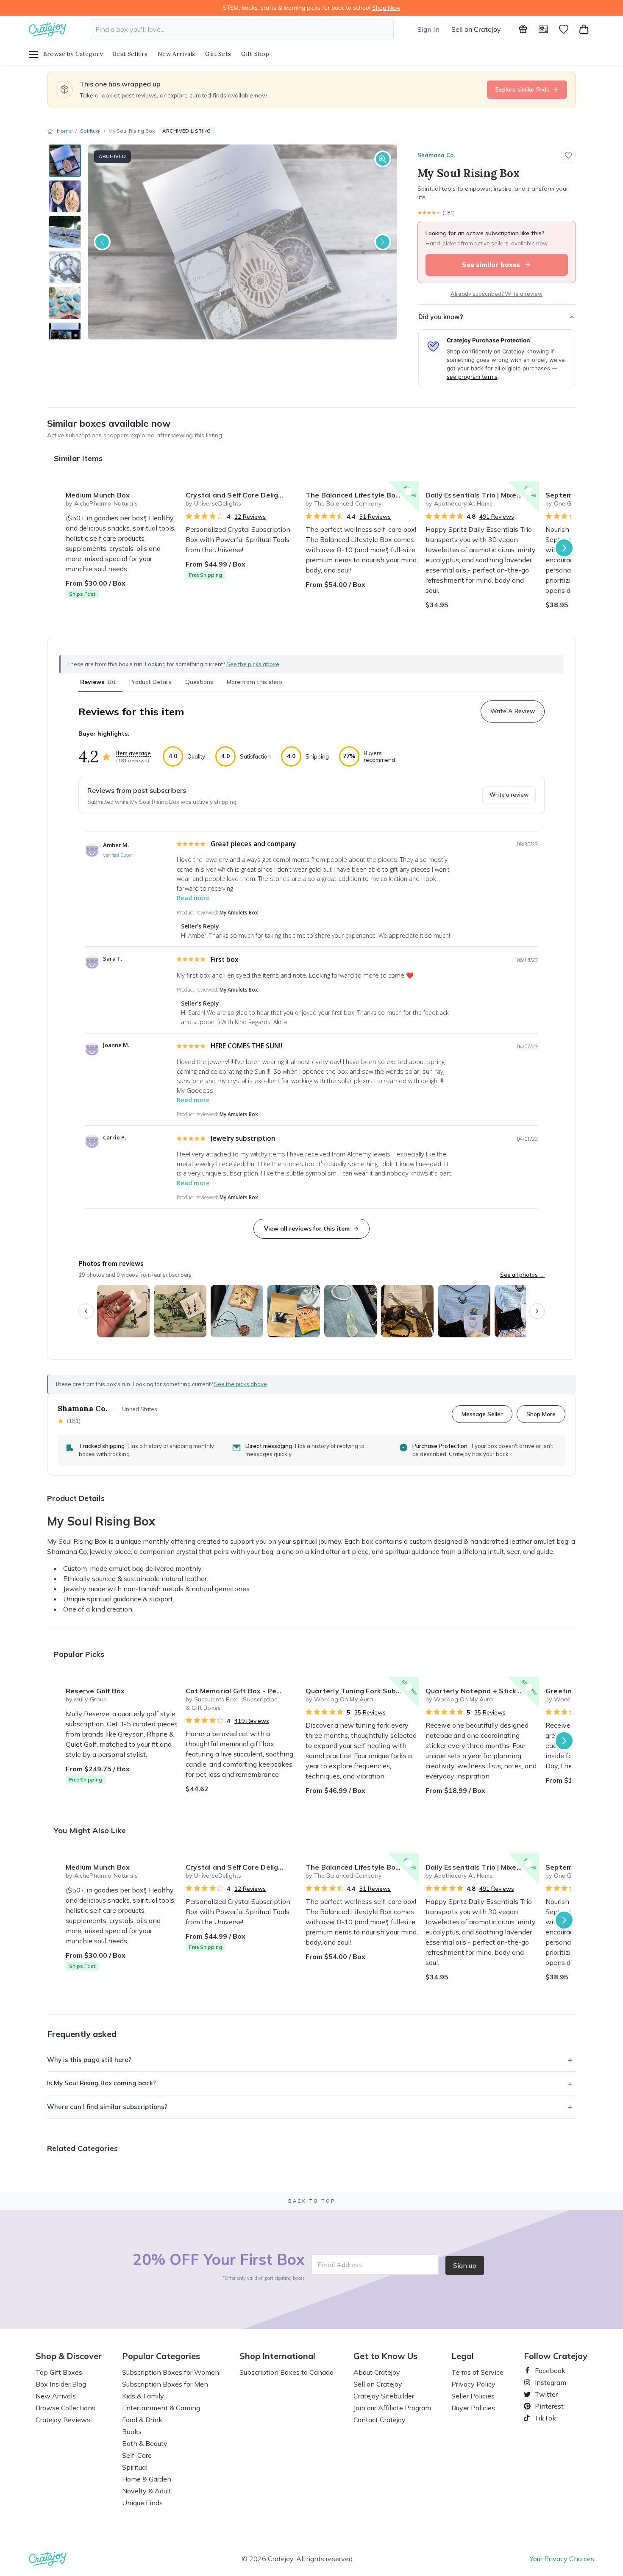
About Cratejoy (377, 2372)
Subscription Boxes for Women (171, 2372)
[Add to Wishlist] (169, 492)
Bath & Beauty (145, 2443)
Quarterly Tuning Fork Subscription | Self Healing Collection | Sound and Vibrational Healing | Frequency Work (362, 1691)
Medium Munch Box (98, 495)
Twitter (543, 2394)
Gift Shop (255, 54)
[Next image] (383, 242)
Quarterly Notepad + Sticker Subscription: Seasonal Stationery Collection (482, 1691)
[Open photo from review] (123, 1311)
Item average (133, 753)
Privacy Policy (473, 2384)
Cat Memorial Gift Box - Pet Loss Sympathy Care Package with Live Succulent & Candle (242, 1691)
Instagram (547, 2382)
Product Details (150, 682)
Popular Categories (161, 2356)
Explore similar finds (522, 89)
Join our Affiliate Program (392, 2408)
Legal (463, 2356)
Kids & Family (143, 2396)
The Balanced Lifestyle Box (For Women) (362, 495)
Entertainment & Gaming (161, 2408)
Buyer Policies (473, 2408)
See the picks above (241, 1384)
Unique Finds (142, 2503)
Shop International (277, 2356)
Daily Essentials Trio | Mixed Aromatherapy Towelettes (482, 495)
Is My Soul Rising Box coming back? (102, 2083)
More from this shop (254, 682)
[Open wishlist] (564, 29)
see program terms (472, 377)
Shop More (541, 1414)
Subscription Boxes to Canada (286, 2372)
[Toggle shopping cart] (584, 29)
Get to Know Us (385, 2356)
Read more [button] (193, 898)
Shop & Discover (69, 2356)
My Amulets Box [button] (239, 913)
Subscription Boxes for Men (165, 2384)
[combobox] (242, 29)
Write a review (509, 795)
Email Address (340, 2265)
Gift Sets (218, 54)
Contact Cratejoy (380, 2420)
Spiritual (90, 131)
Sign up (465, 2265)
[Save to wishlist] (568, 156)
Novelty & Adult (147, 2491)
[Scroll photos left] (86, 1311)
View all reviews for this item (307, 1228)
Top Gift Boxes (59, 2372)
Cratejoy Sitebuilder (384, 2396)
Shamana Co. (436, 155)
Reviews (98, 682)
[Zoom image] (383, 159)
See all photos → (522, 1275)
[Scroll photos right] (537, 1311)
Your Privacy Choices (562, 2559)
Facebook (547, 2370)
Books (132, 2431)
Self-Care (137, 2455)
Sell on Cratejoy (476, 29)
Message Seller (482, 1414)
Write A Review (513, 711)
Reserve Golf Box (95, 1691)
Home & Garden (147, 2479)
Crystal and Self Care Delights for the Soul (242, 495)
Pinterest (546, 2406)
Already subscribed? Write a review (496, 294)
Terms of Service (477, 2372)
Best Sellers (130, 54)
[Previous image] (102, 242)
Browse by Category (73, 54)
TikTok (542, 2418)
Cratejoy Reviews (63, 2420)
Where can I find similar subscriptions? (107, 2107)
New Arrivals (176, 54)
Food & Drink (142, 2420)
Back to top (312, 2201)
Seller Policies (473, 2396)
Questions (199, 682)
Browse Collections (65, 2408)
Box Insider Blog (61, 2384)
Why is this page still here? (89, 2060)
